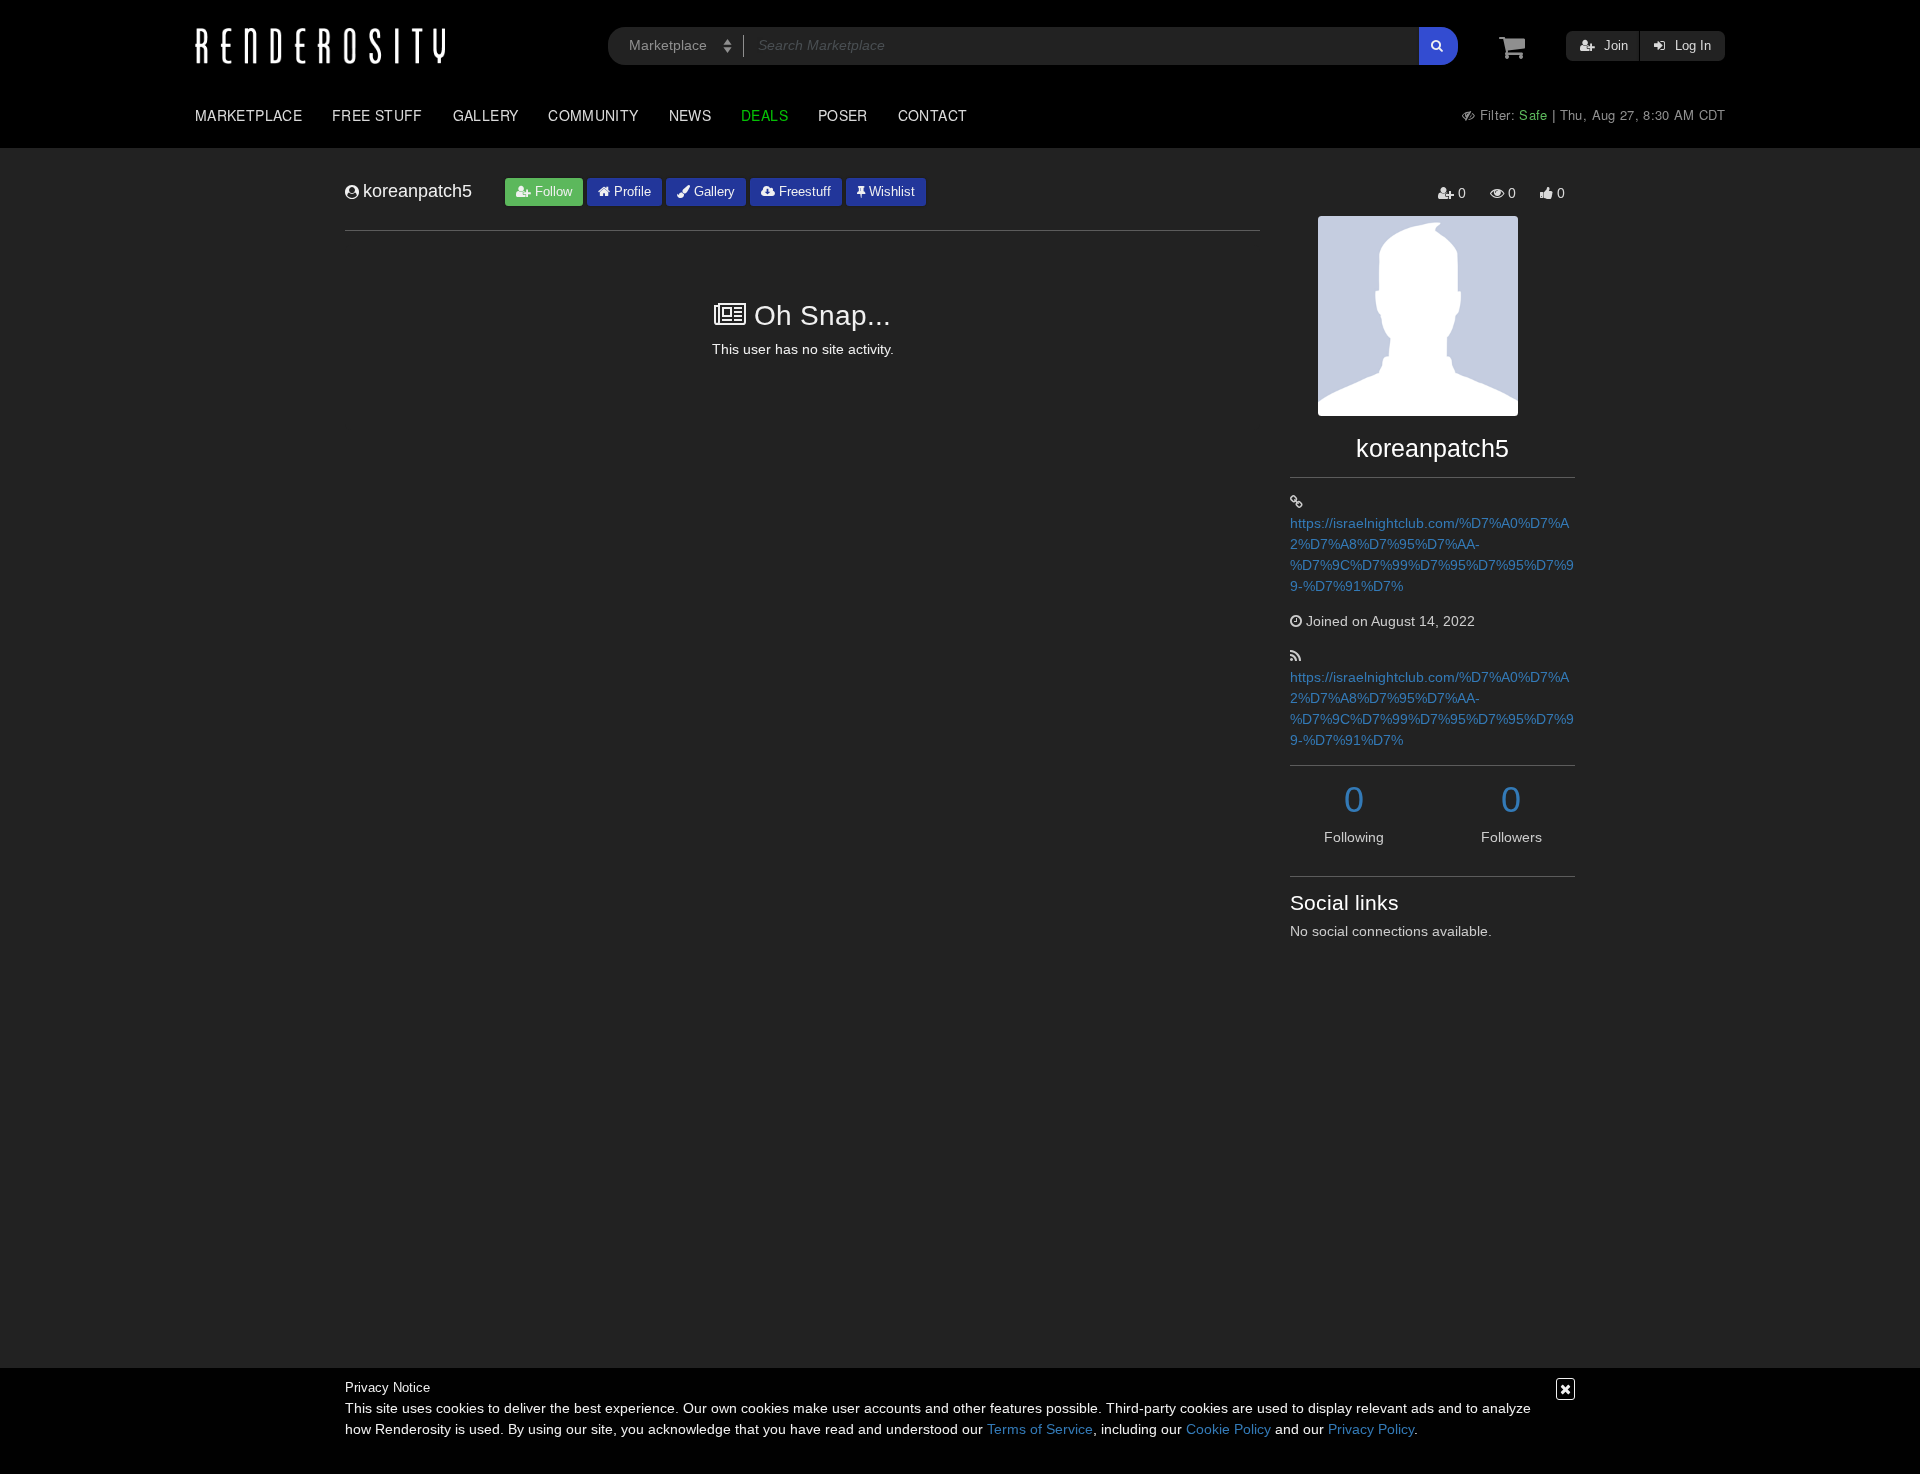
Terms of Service (1040, 1429)
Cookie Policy (1228, 1429)
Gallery (486, 115)
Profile (630, 191)
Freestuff (803, 191)
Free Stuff (377, 115)
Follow (551, 191)
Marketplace (248, 115)
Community (593, 115)
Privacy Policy (1371, 1429)
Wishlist (890, 191)
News (690, 115)
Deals (764, 115)
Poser (843, 115)
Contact (933, 115)
